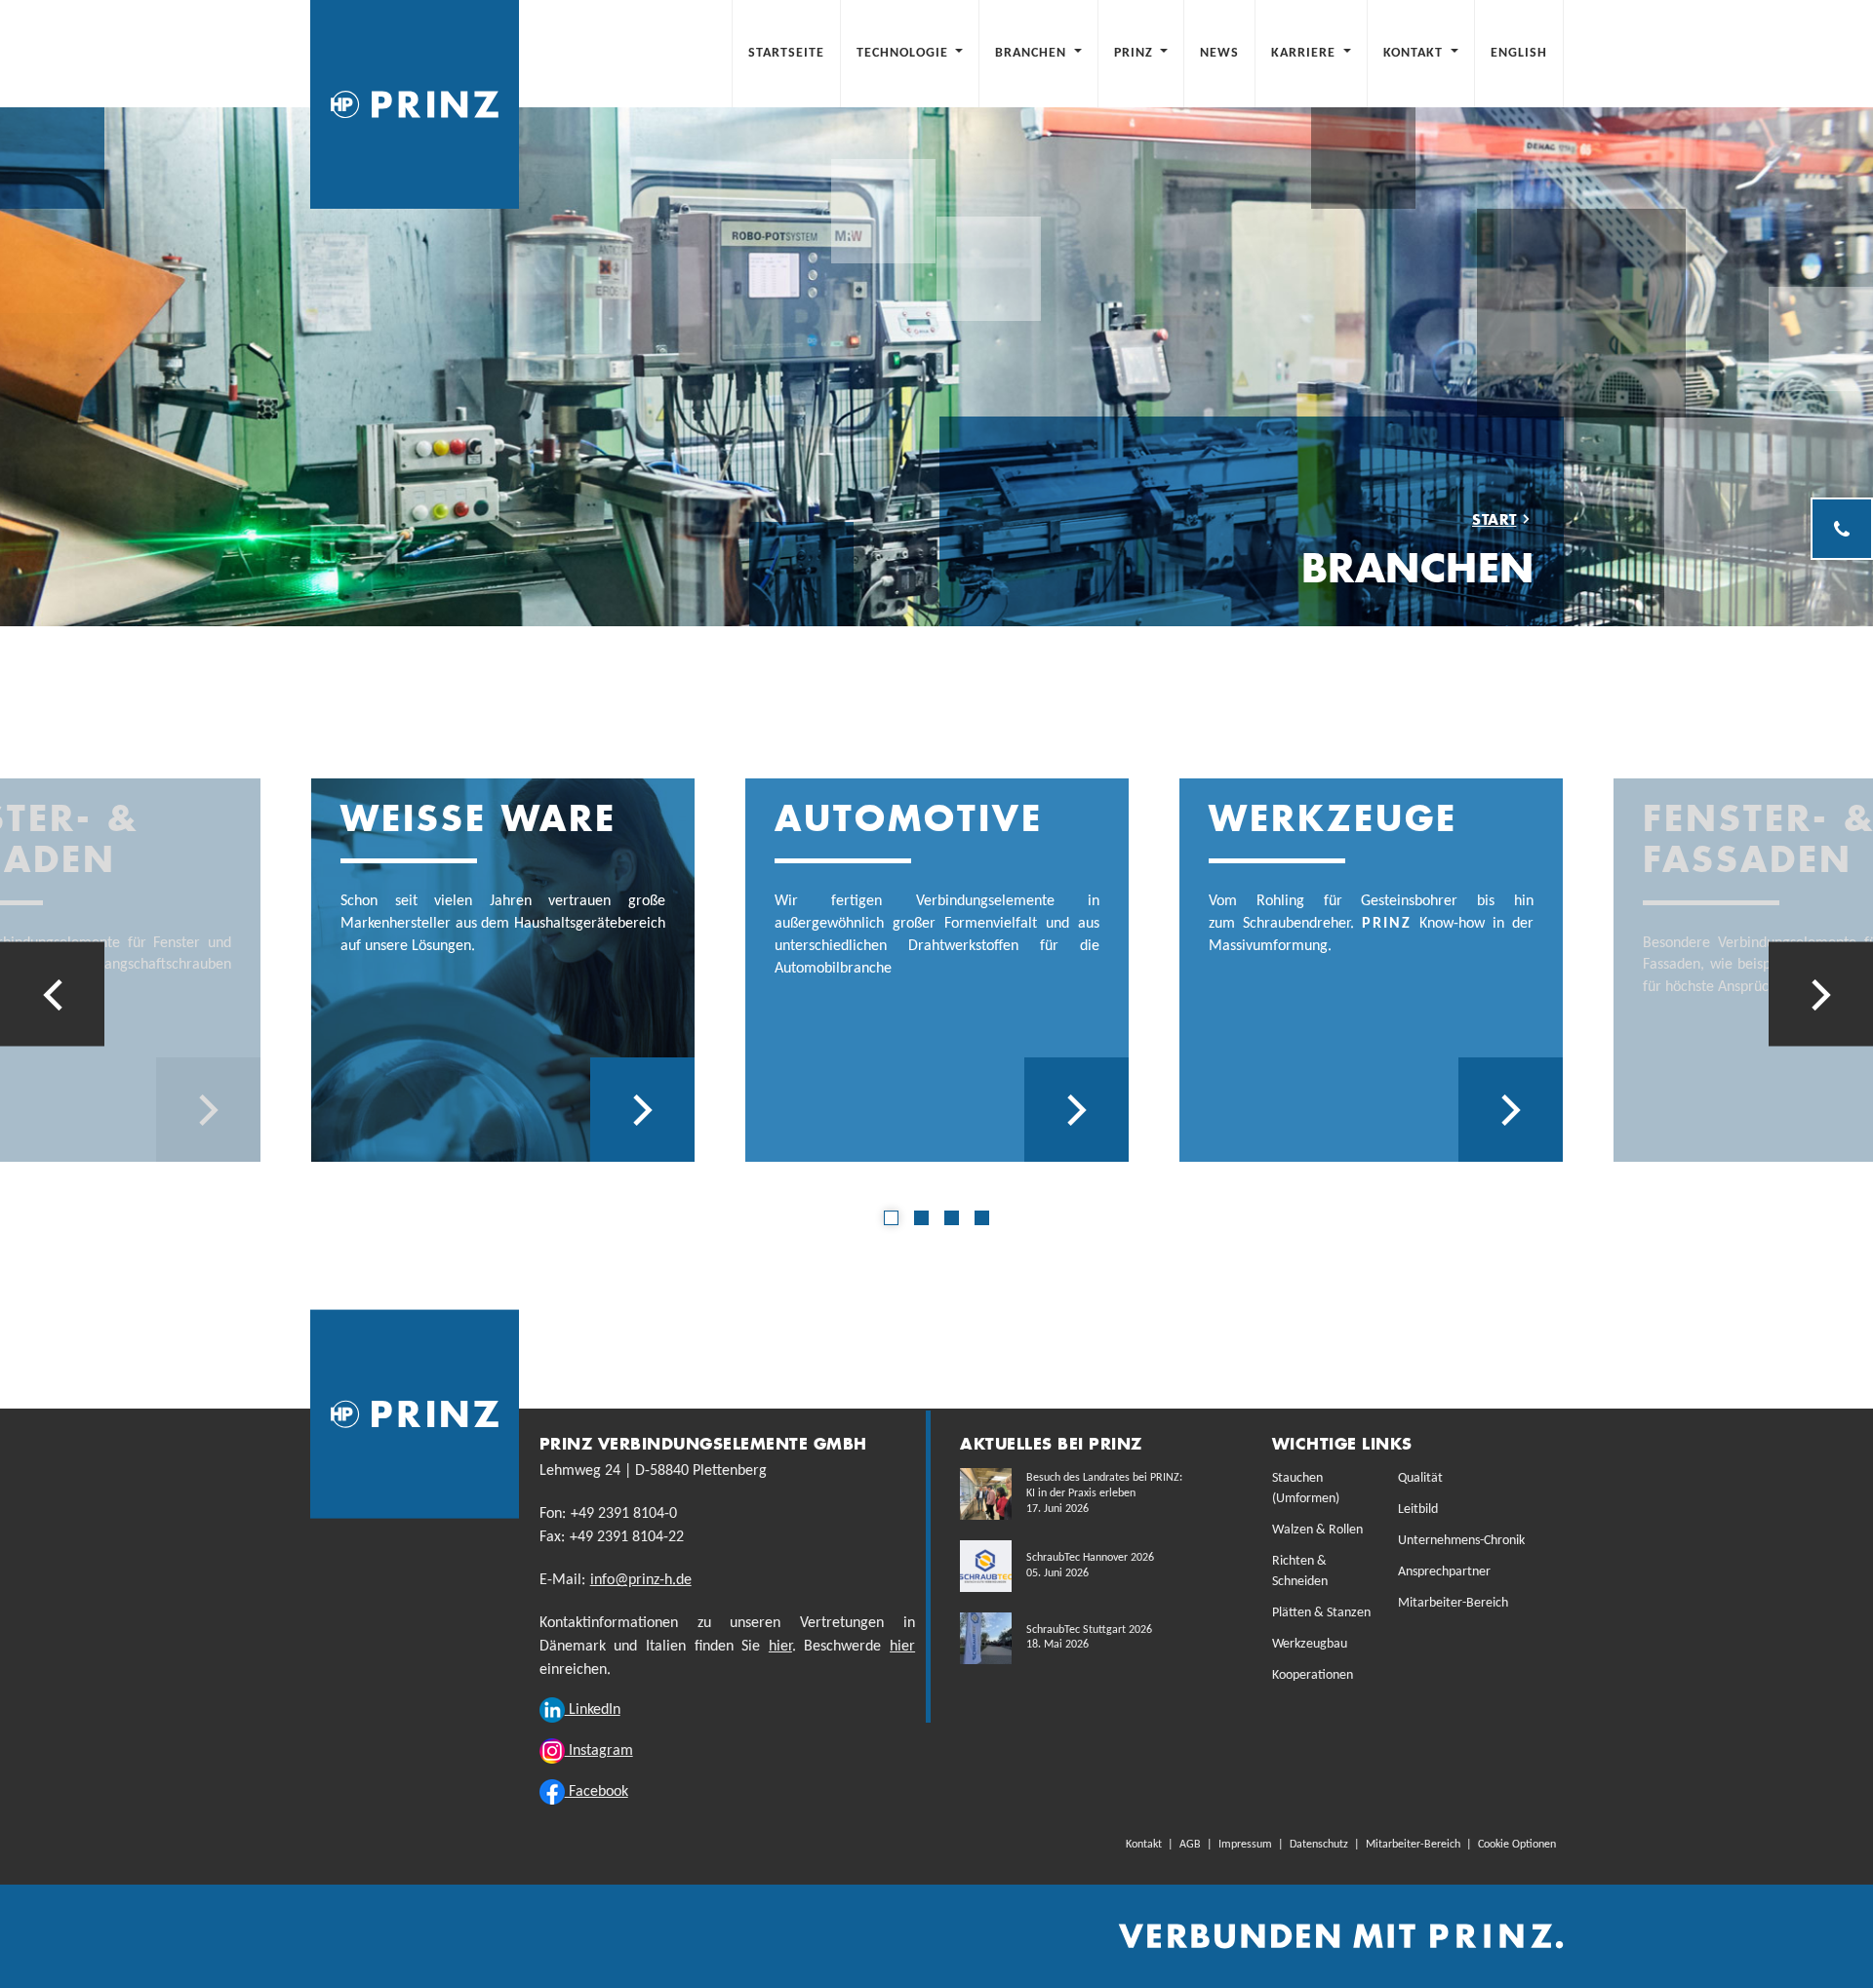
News (1219, 53)
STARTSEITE (794, 53)
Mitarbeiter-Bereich (1453, 1603)
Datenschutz (1319, 1845)
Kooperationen (1313, 1675)
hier (780, 1647)
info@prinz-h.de (641, 1580)
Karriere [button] (1305, 53)
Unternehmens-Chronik (1461, 1541)
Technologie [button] (904, 53)
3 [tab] (952, 1218)
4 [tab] (982, 1218)
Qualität (1420, 1478)
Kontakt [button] (1415, 53)
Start (1494, 519)
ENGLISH (1519, 53)
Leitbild (1418, 1510)
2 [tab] (921, 1218)
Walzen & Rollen (1317, 1530)
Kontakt (1144, 1845)
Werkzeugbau (1310, 1644)
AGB (1190, 1845)
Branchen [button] (1033, 53)
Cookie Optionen (1517, 1845)
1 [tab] (891, 1218)
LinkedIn (593, 1710)
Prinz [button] (1136, 53)
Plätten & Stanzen (1321, 1613)
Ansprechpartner (1444, 1572)
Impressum (1245, 1845)
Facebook (597, 1792)
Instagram (599, 1751)
